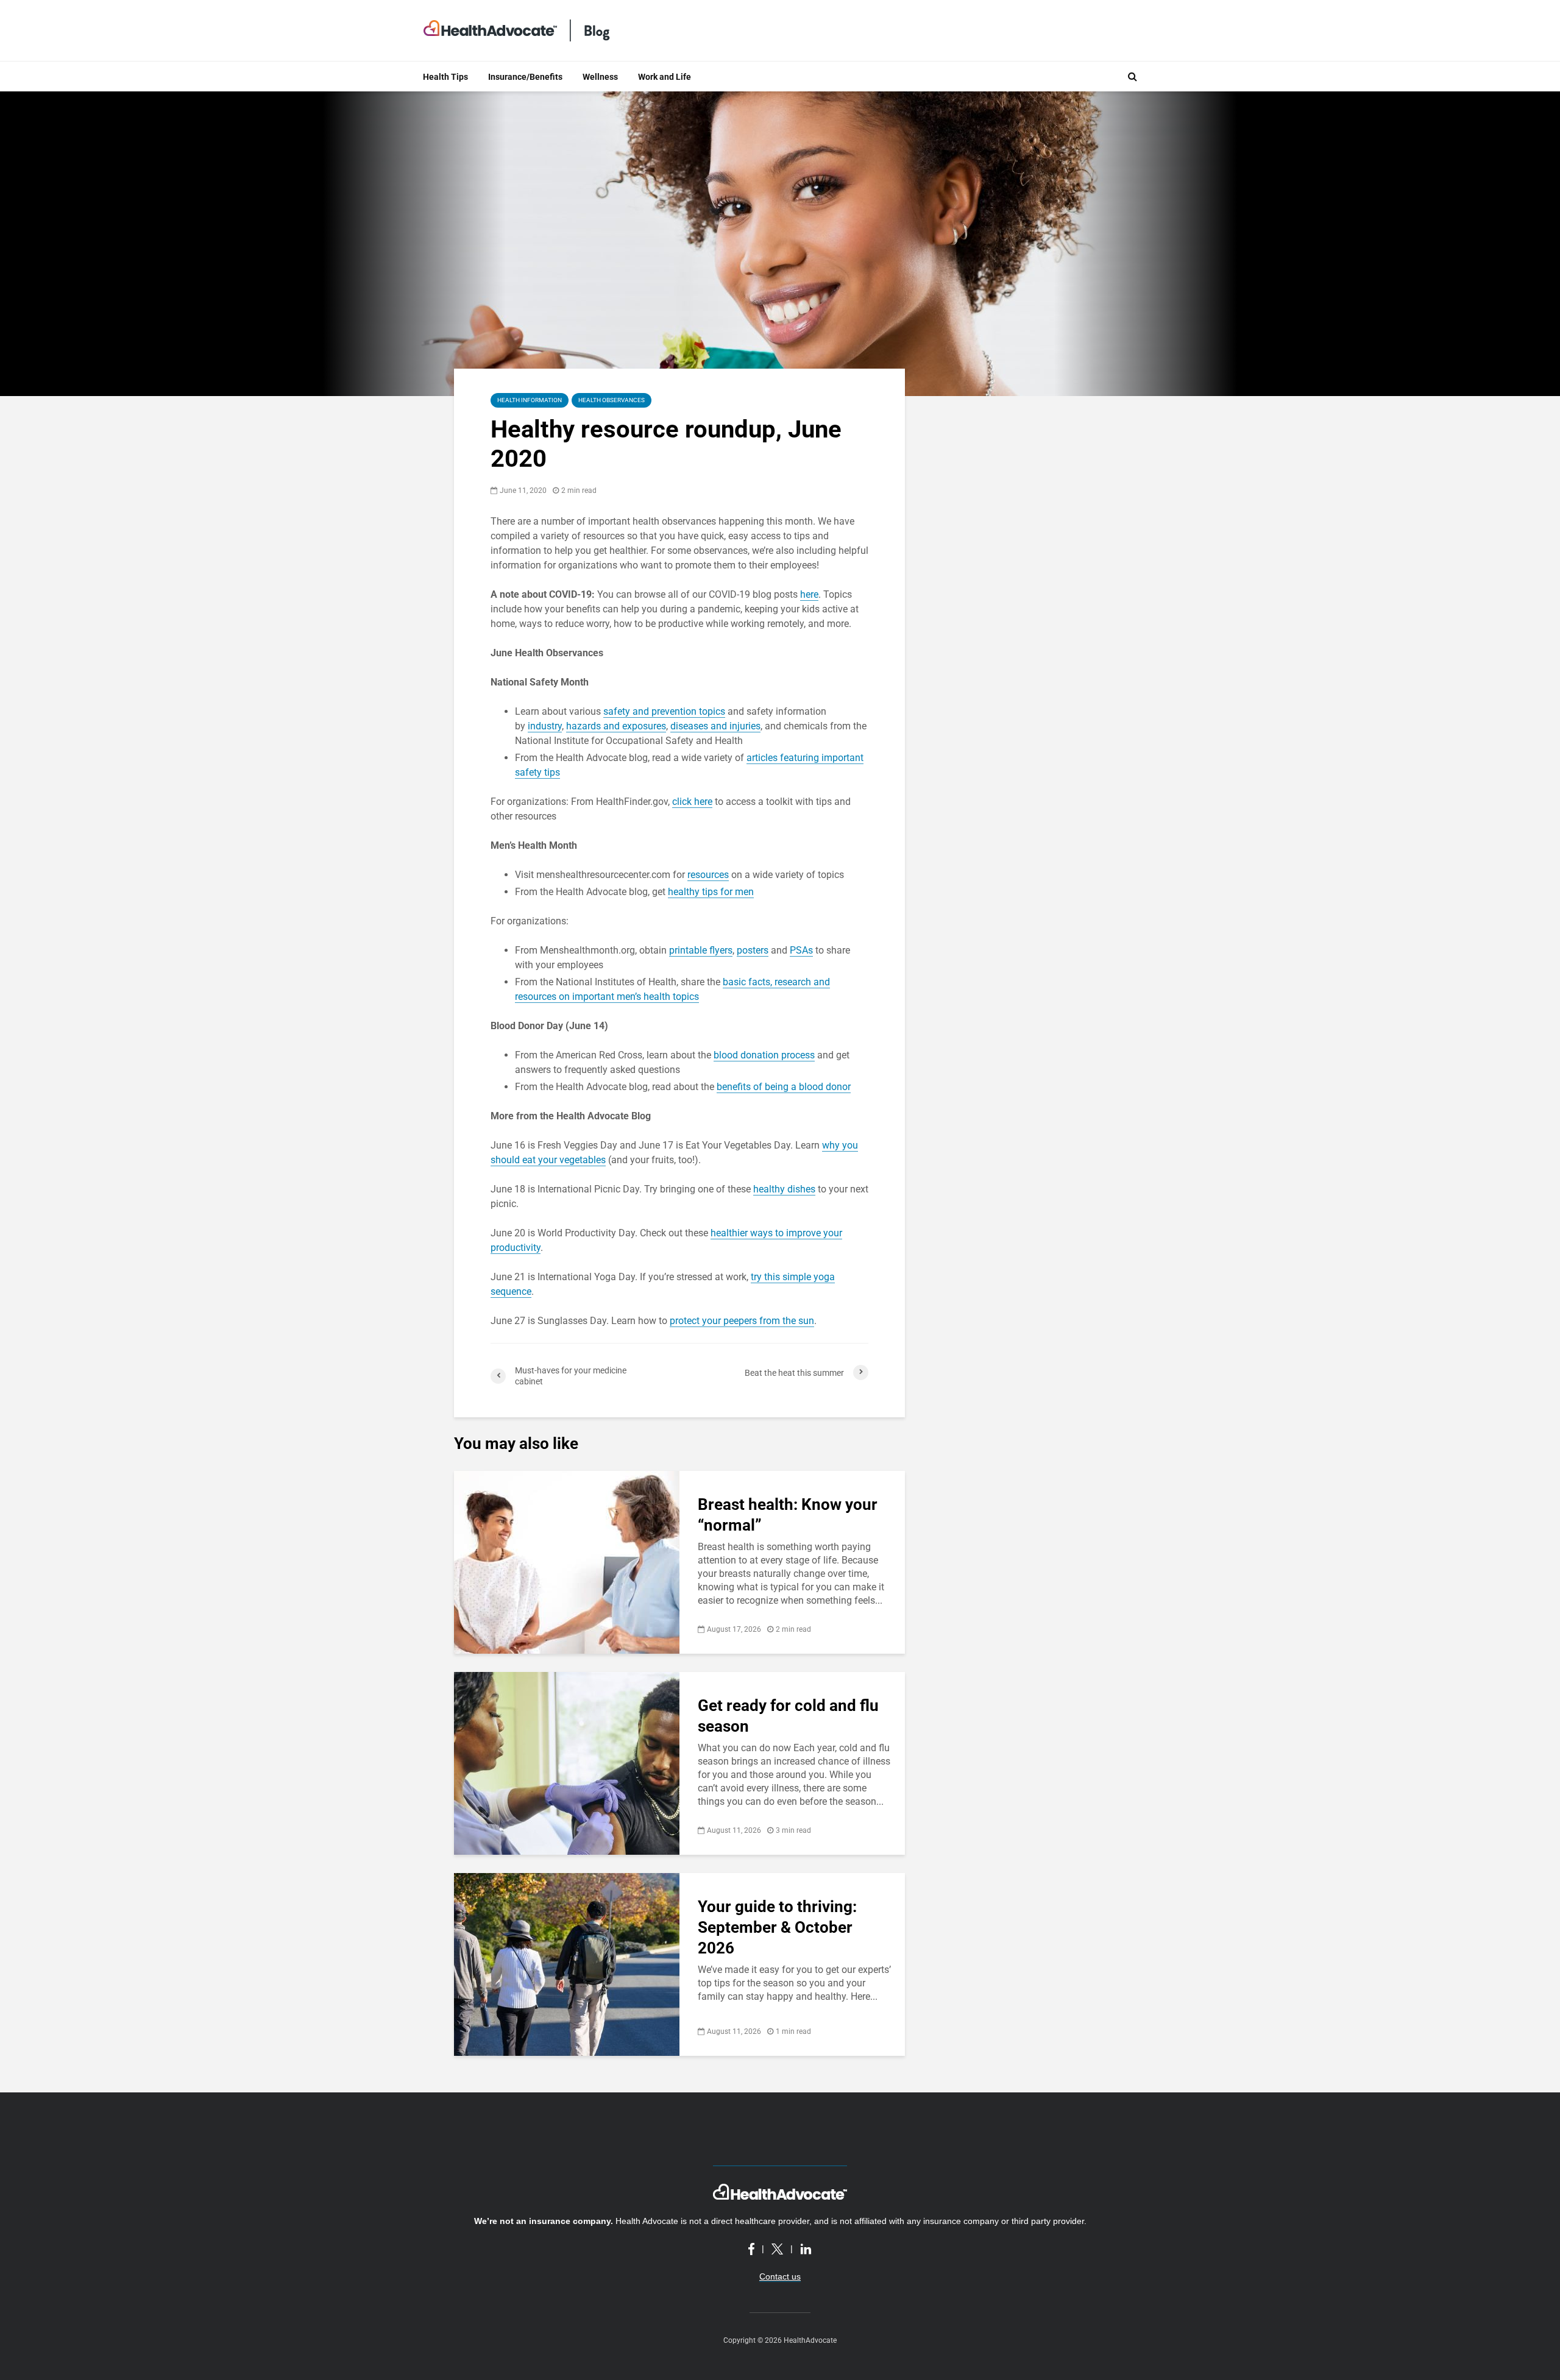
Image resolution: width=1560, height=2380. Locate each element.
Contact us (780, 2276)
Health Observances (612, 400)
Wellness (600, 77)
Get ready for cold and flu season (788, 1716)
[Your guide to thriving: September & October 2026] (567, 1964)
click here (692, 802)
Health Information (530, 400)
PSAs (801, 950)
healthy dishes (784, 1189)
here (809, 594)
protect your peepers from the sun (742, 1321)
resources (708, 875)
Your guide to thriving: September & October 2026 (777, 1927)
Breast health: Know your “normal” (788, 1515)
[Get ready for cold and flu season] (567, 1762)
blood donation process (764, 1055)
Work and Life (665, 77)
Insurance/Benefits (525, 77)
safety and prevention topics (664, 711)
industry (545, 726)
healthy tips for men (711, 892)
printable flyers (701, 950)
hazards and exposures (616, 726)
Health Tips (445, 77)
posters (753, 950)
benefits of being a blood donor (784, 1087)
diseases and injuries (715, 726)
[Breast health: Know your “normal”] (567, 1561)
